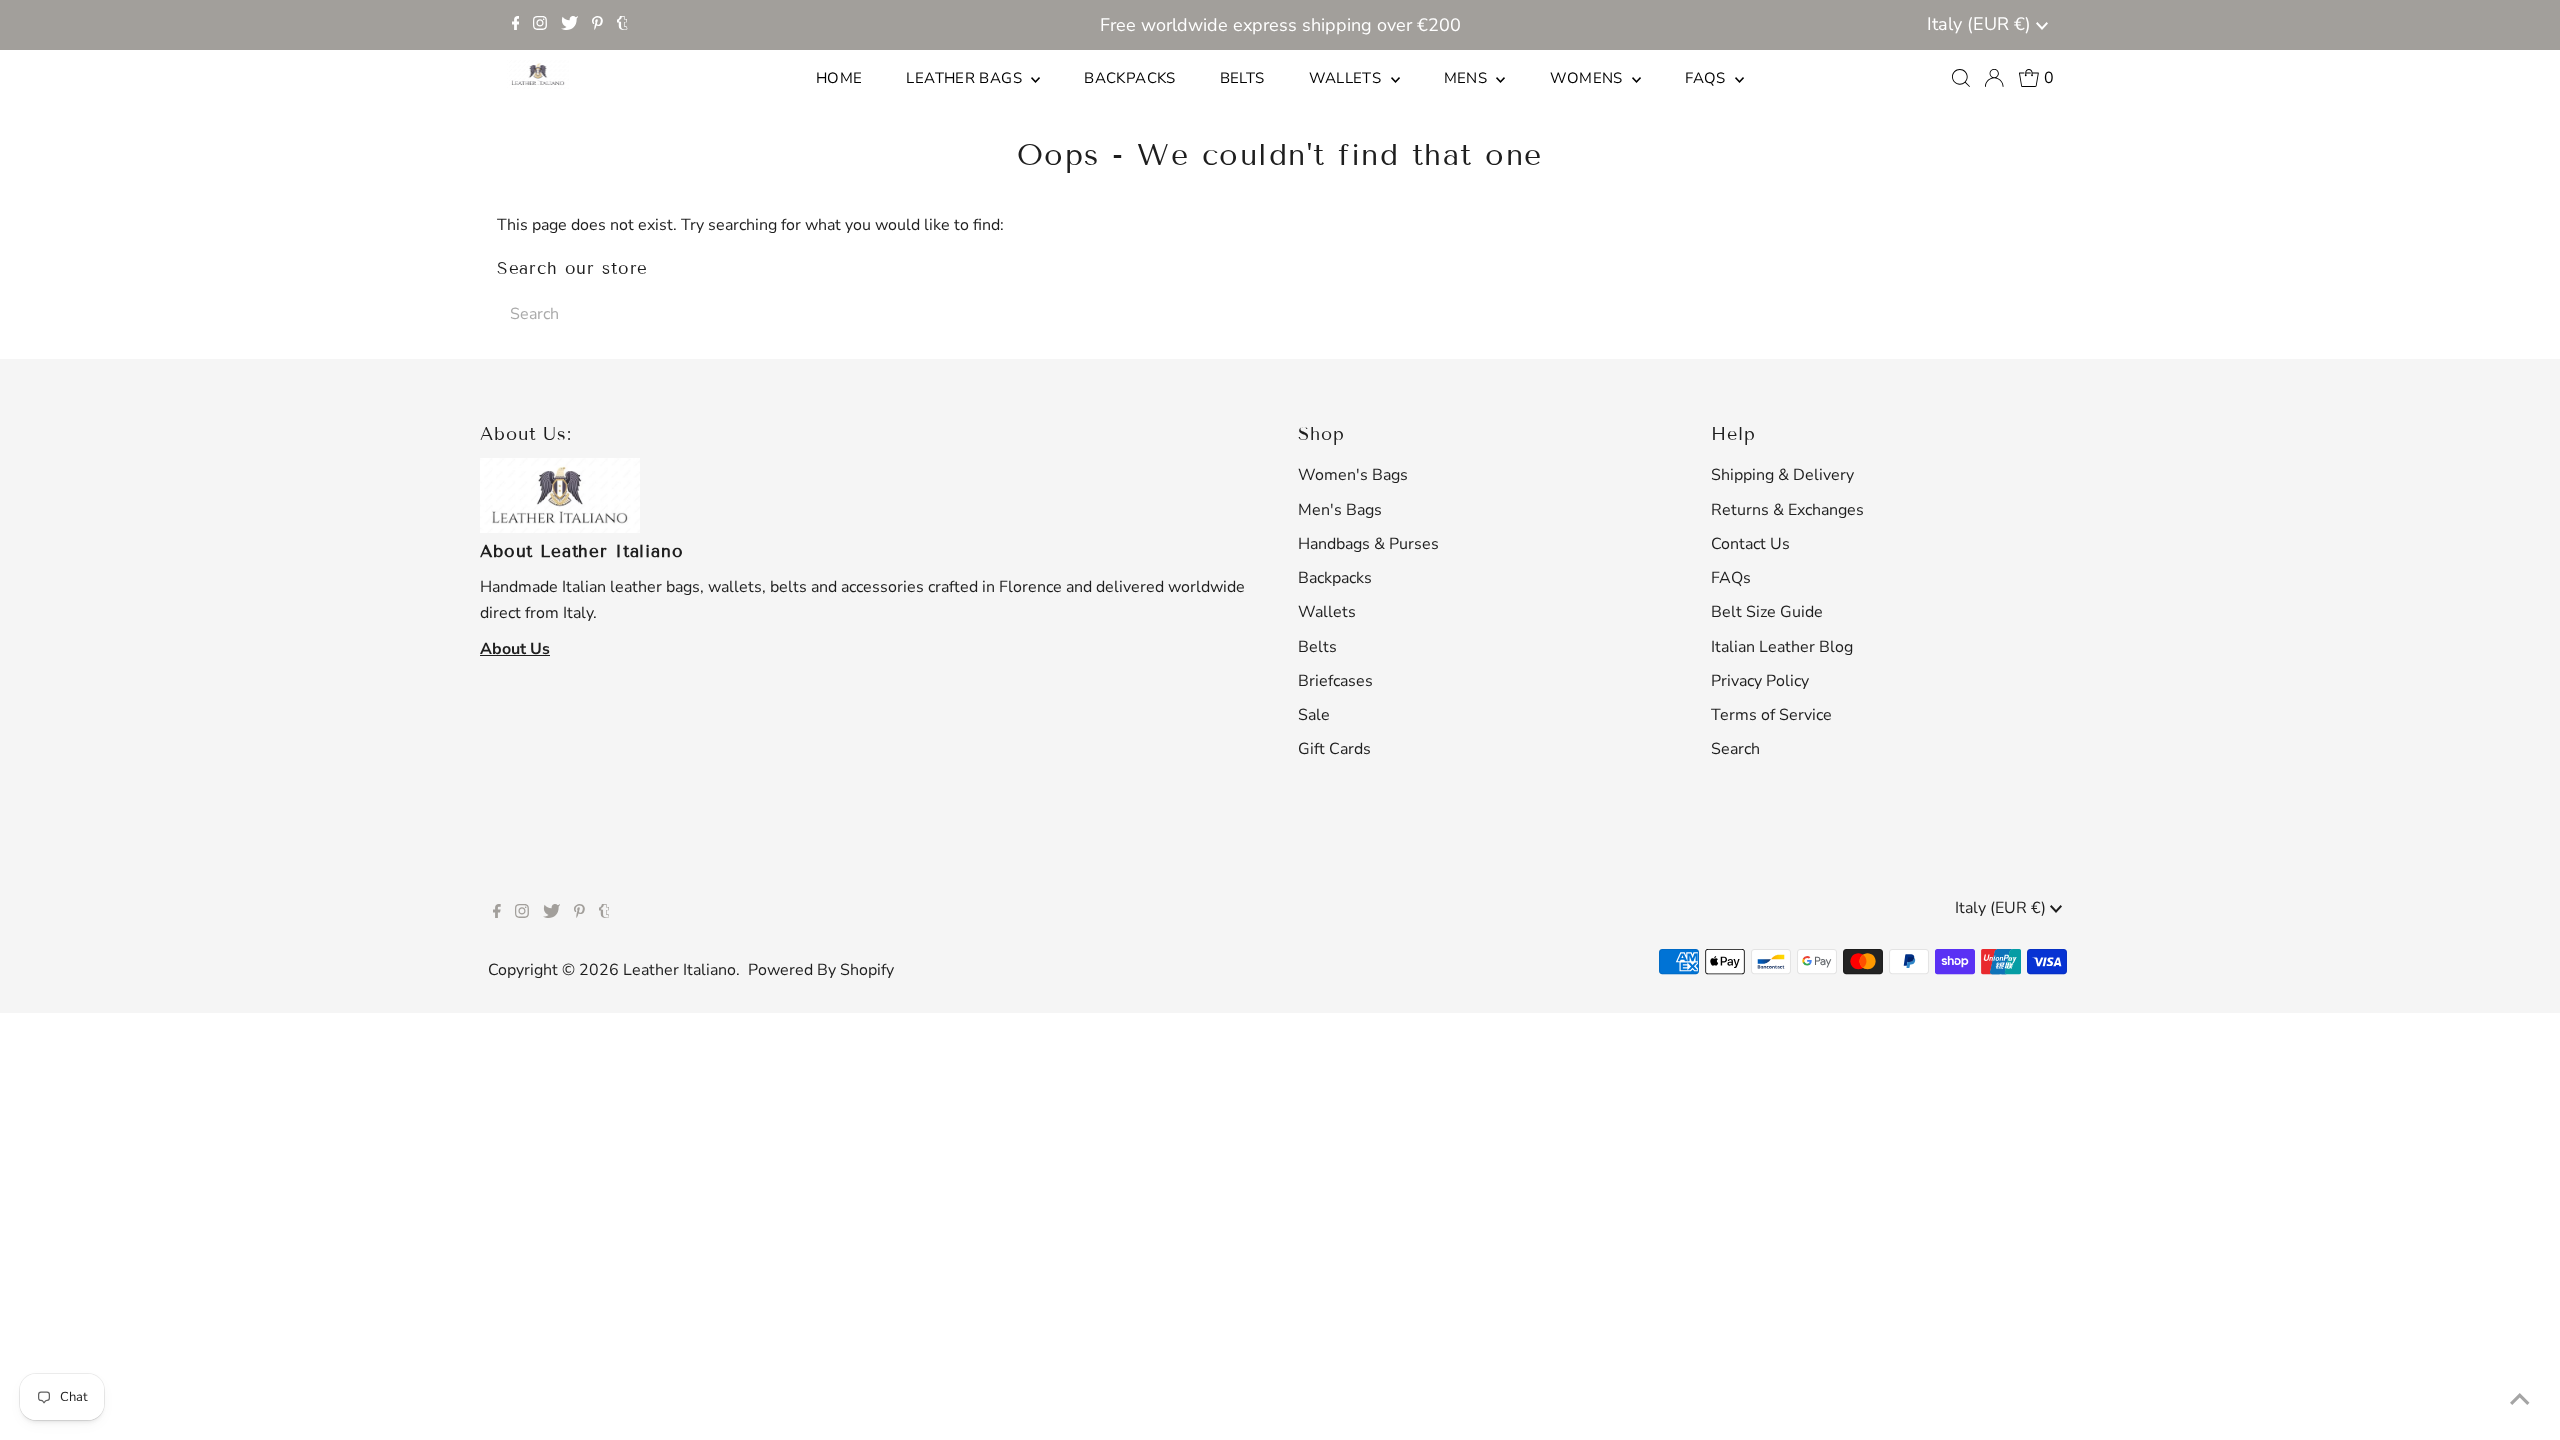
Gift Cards (1334, 749)
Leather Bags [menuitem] (966, 78)
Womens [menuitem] (1589, 78)
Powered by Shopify (821, 970)
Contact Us (1750, 544)
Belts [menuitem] (1242, 78)
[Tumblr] (622, 25)
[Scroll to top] (2520, 1400)
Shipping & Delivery (1782, 475)
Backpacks (1335, 578)
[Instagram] (540, 25)
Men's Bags (1340, 510)
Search (1735, 749)
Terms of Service (1771, 715)
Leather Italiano (679, 970)
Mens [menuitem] (1468, 78)
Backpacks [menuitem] (1129, 78)
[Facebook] (516, 25)
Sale (1314, 715)
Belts (1317, 647)
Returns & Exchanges (1787, 510)
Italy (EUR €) (1981, 24)
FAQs (1731, 578)
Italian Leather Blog (1782, 647)
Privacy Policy (1760, 681)
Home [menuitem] (839, 78)
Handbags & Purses (1368, 544)
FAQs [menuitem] (1707, 78)
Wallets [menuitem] (1347, 78)
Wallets (1327, 612)
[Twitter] (569, 25)
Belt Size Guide (1767, 612)
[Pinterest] (597, 25)
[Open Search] (1961, 78)
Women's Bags (1353, 475)
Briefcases (1335, 681)
